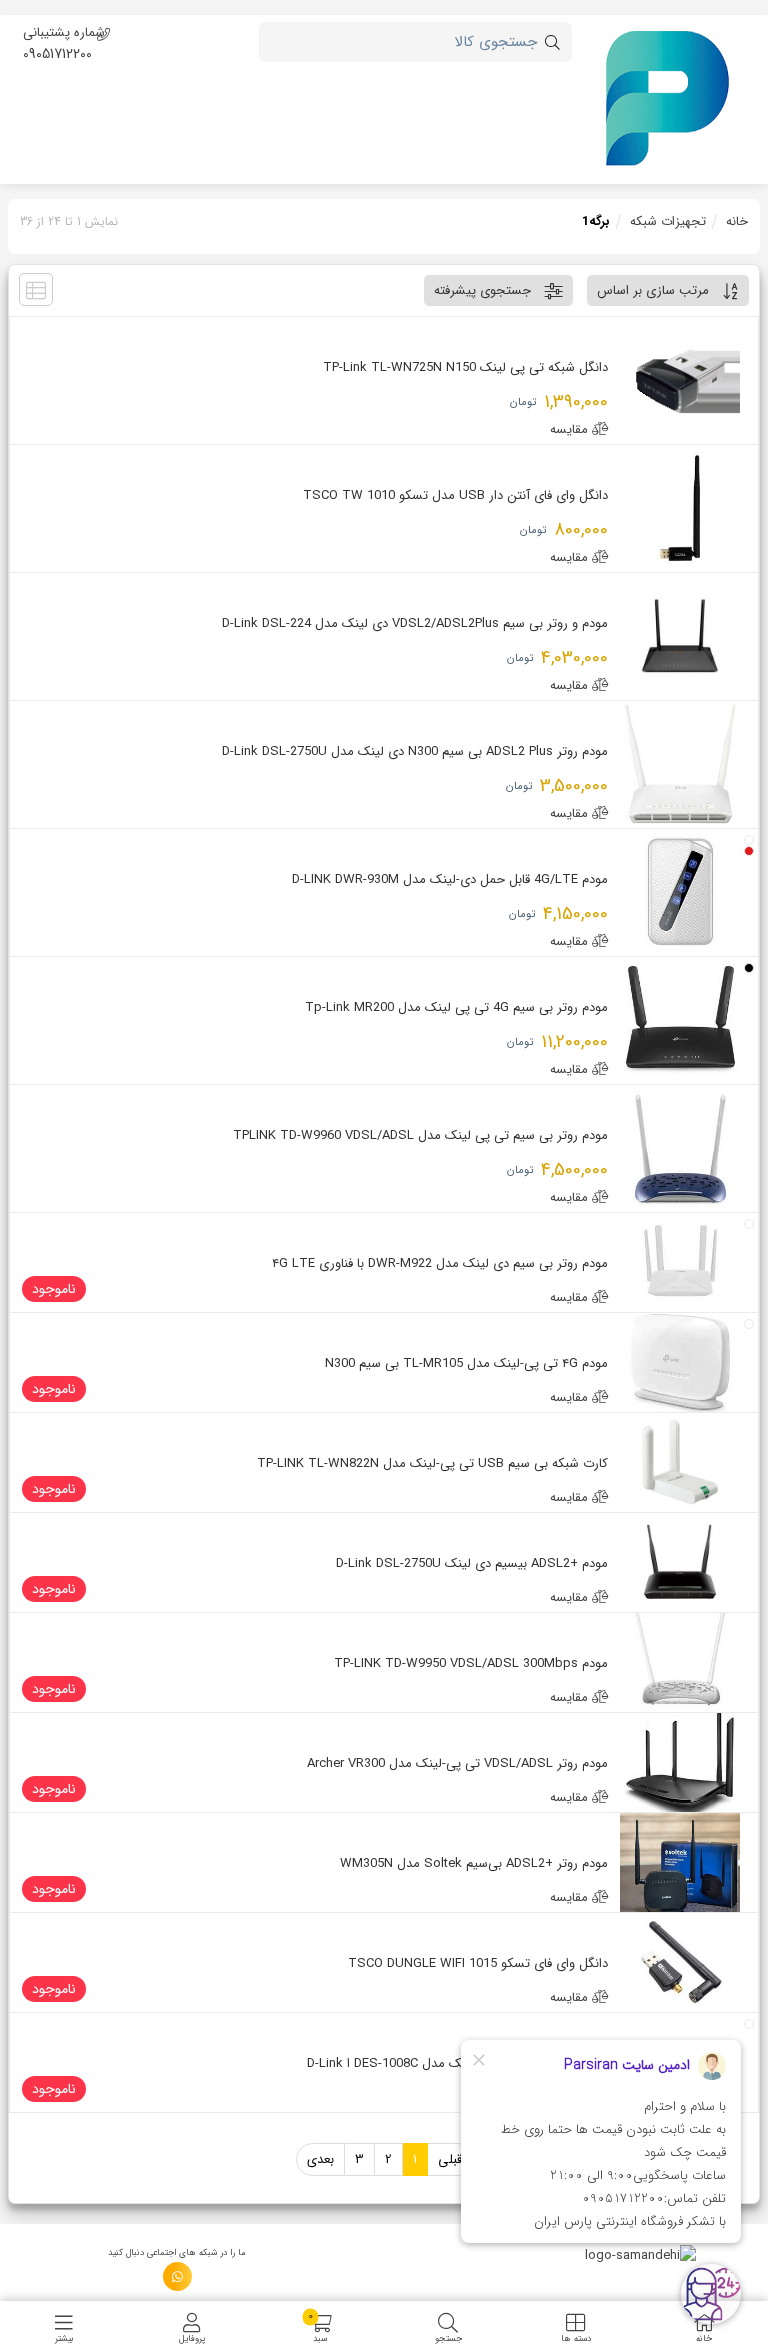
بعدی (320, 2159)
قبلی (450, 2159)
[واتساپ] (177, 2276)
